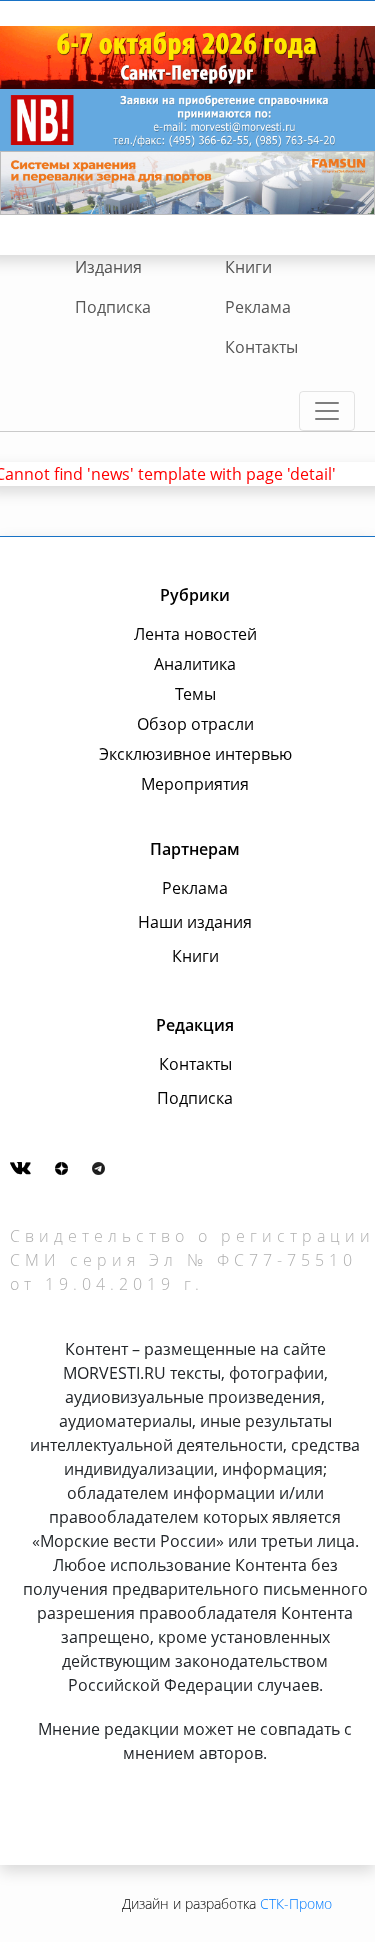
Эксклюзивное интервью (195, 754)
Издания (108, 267)
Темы (195, 694)
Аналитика (195, 664)
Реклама (258, 307)
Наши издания (195, 922)
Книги (248, 267)
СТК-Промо (296, 1903)
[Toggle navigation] (327, 411)
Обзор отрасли (195, 724)
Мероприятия (195, 784)
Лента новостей (195, 634)
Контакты (261, 347)
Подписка (113, 307)
